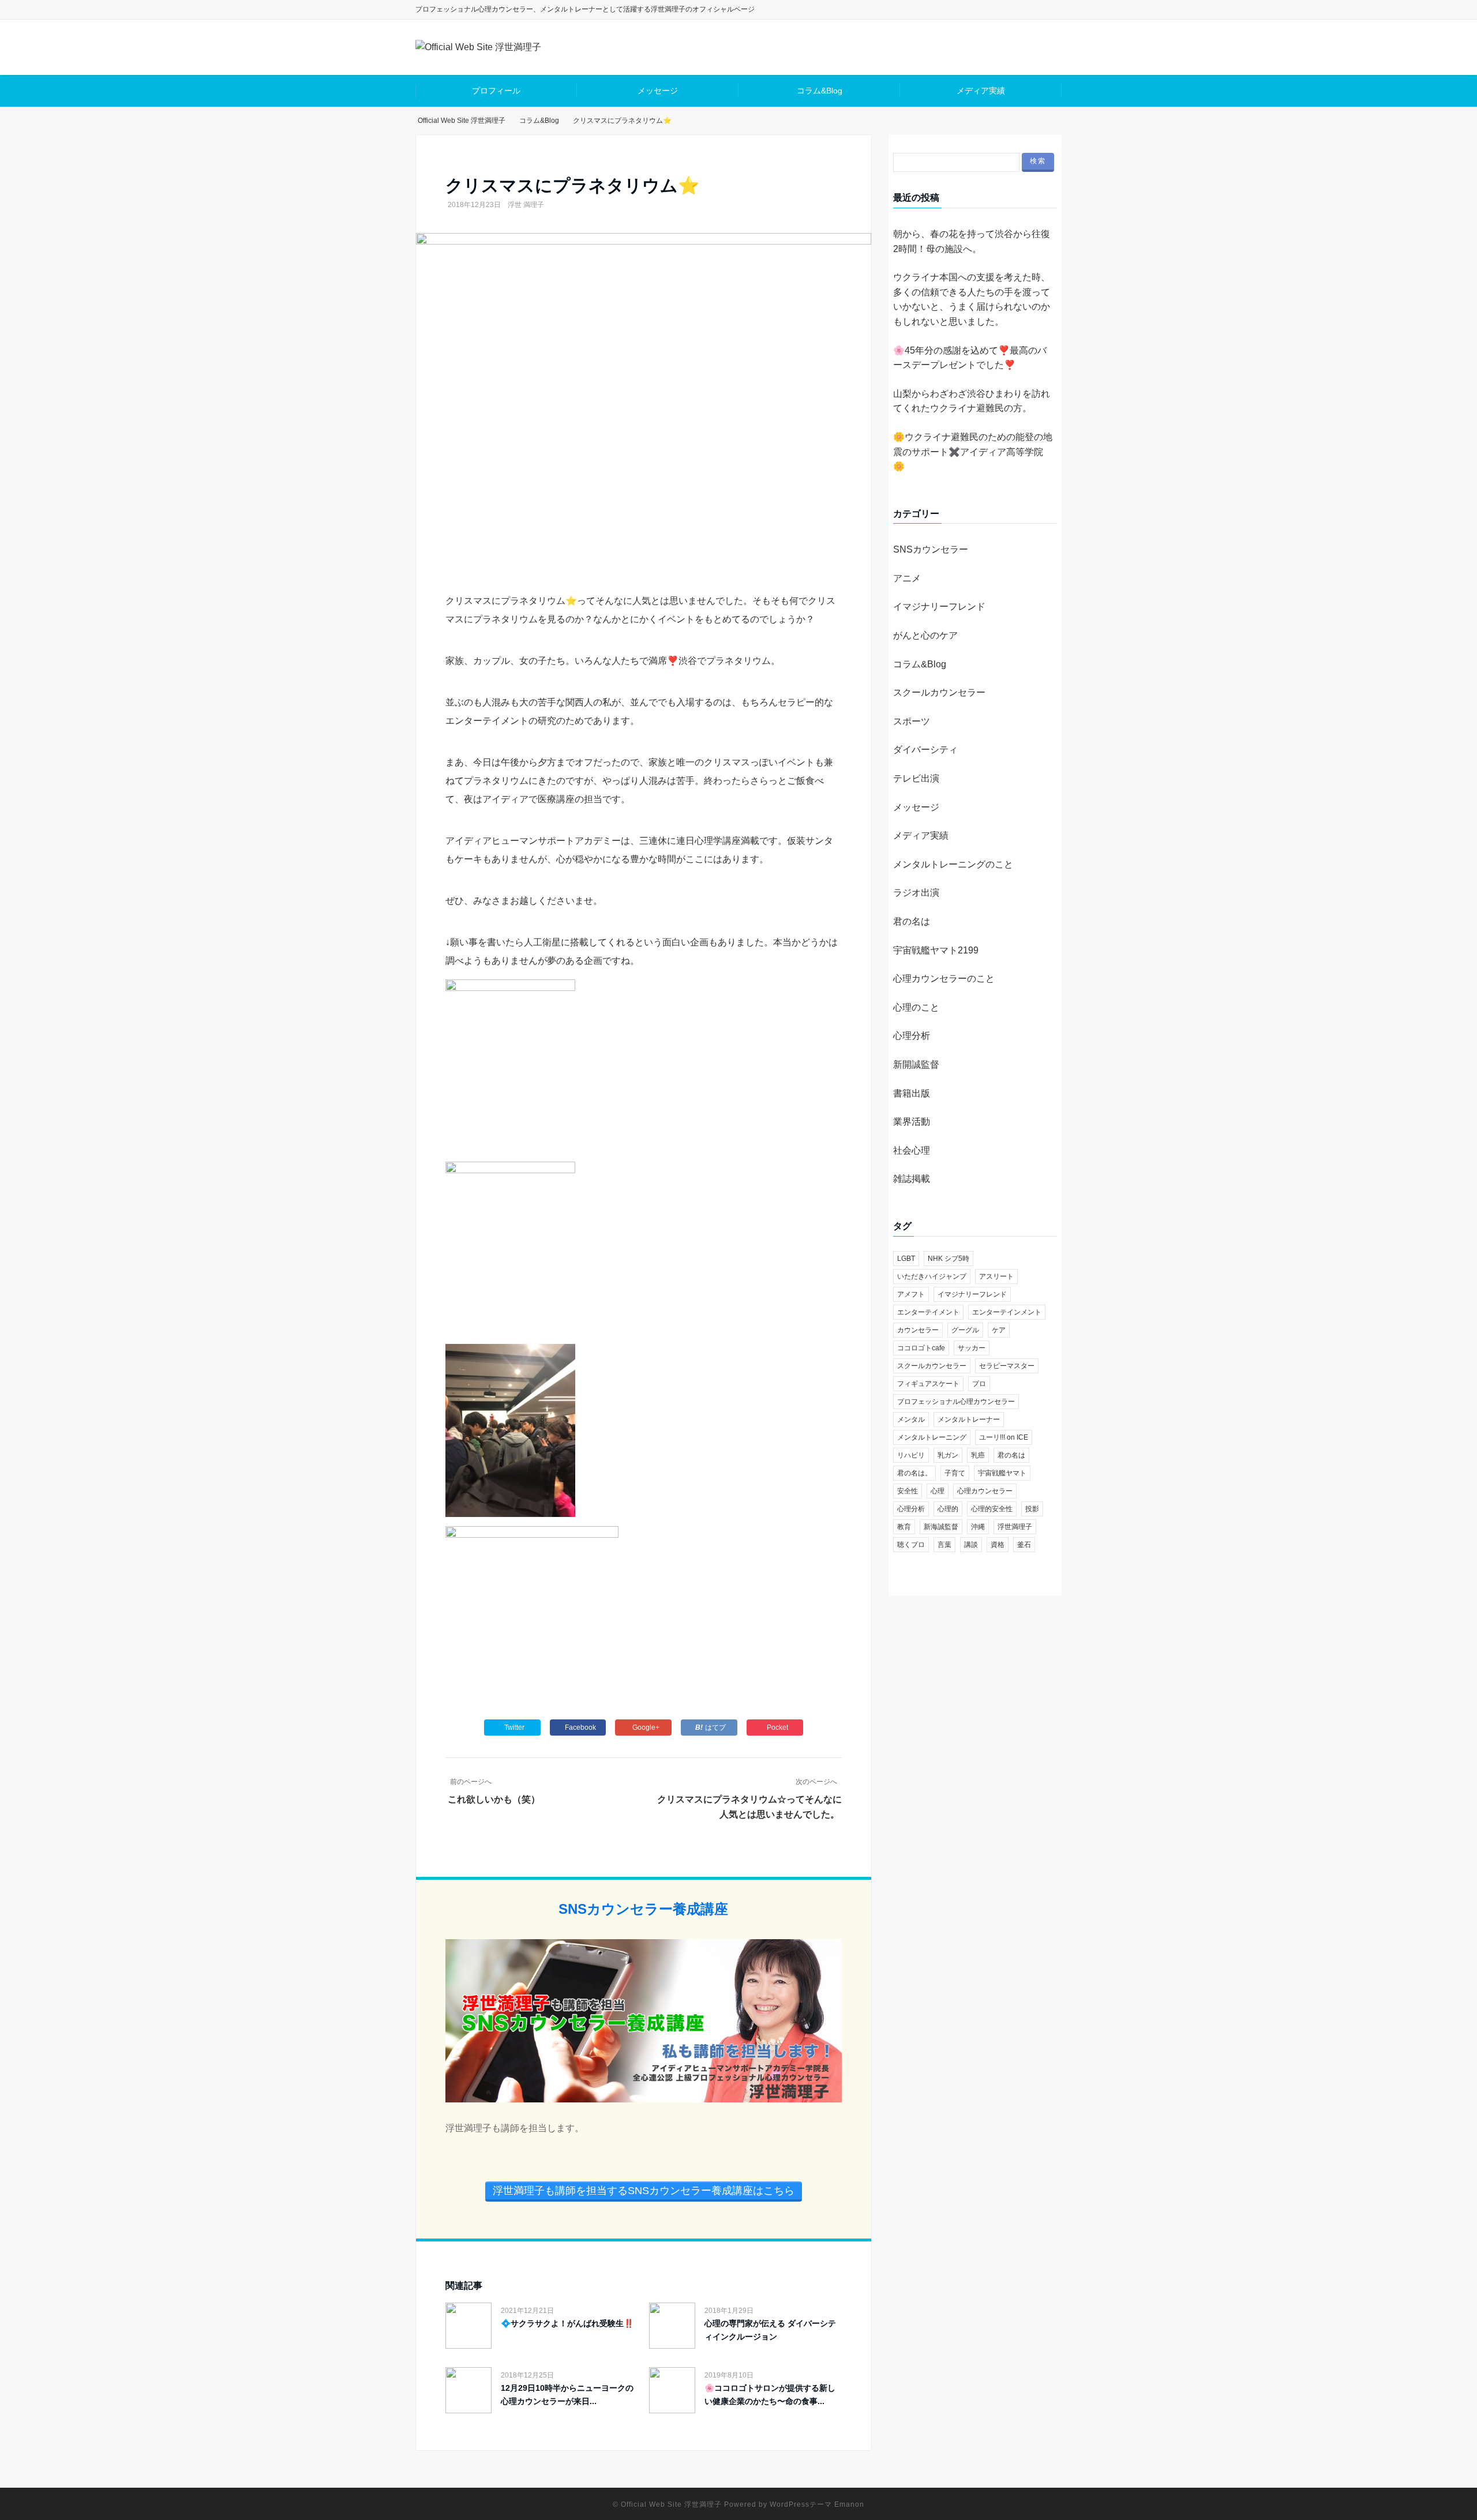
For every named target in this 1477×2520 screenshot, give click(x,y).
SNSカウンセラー (931, 549)
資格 (998, 1545)
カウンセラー (918, 1330)
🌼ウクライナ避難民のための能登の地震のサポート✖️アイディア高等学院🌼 (973, 452)
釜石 (1024, 1545)
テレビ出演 (916, 778)
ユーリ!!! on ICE (1004, 1437)
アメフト (911, 1294)
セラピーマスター (1007, 1366)
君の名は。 (914, 1473)
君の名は (912, 921)
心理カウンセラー (985, 1491)
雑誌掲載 (912, 1179)
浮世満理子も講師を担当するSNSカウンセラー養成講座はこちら (644, 2191)
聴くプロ (911, 1545)
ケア (999, 1330)
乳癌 (978, 1455)
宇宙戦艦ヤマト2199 (936, 950)
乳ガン (948, 1455)
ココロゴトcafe (921, 1348)
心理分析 (912, 1036)
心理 (938, 1491)
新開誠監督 (916, 1064)
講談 (971, 1545)
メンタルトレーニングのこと (953, 864)
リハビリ (911, 1455)
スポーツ (912, 721)
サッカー (972, 1348)
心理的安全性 (992, 1509)
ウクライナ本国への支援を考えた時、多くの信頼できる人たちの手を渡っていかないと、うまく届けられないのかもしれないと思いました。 (972, 299)
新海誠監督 (941, 1527)
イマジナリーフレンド (939, 606)
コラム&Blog (820, 91)
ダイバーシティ (925, 750)
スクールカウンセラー (939, 692)
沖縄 (978, 1527)
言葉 (944, 1545)
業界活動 (912, 1122)
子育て (955, 1473)
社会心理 (912, 1150)
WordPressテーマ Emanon (817, 2504)
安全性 (908, 1491)
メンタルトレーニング (932, 1437)
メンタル (911, 1419)
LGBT (906, 1259)
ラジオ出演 (916, 893)
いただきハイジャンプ (932, 1276)
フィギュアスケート (928, 1384)
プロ (979, 1384)
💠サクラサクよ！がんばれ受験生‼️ (567, 2323)
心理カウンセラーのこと (944, 979)
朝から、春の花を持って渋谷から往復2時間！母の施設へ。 (972, 241)
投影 (1032, 1509)
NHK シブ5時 (949, 1259)
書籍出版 (912, 1093)
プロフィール (496, 91)
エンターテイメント (928, 1312)
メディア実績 (981, 91)
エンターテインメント (1007, 1312)
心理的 (948, 1509)
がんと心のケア (925, 635)
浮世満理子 (1015, 1527)
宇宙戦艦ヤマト (1002, 1473)
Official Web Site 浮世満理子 (671, 2504)
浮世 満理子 (526, 205)
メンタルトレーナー (969, 1419)
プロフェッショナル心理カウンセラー (956, 1402)
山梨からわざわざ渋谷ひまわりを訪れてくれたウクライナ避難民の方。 (972, 401)
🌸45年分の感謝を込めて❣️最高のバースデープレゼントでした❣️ (970, 358)
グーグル (965, 1330)
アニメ (907, 578)
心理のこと (916, 1007)
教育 (904, 1527)
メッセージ (658, 91)
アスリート (996, 1276)
